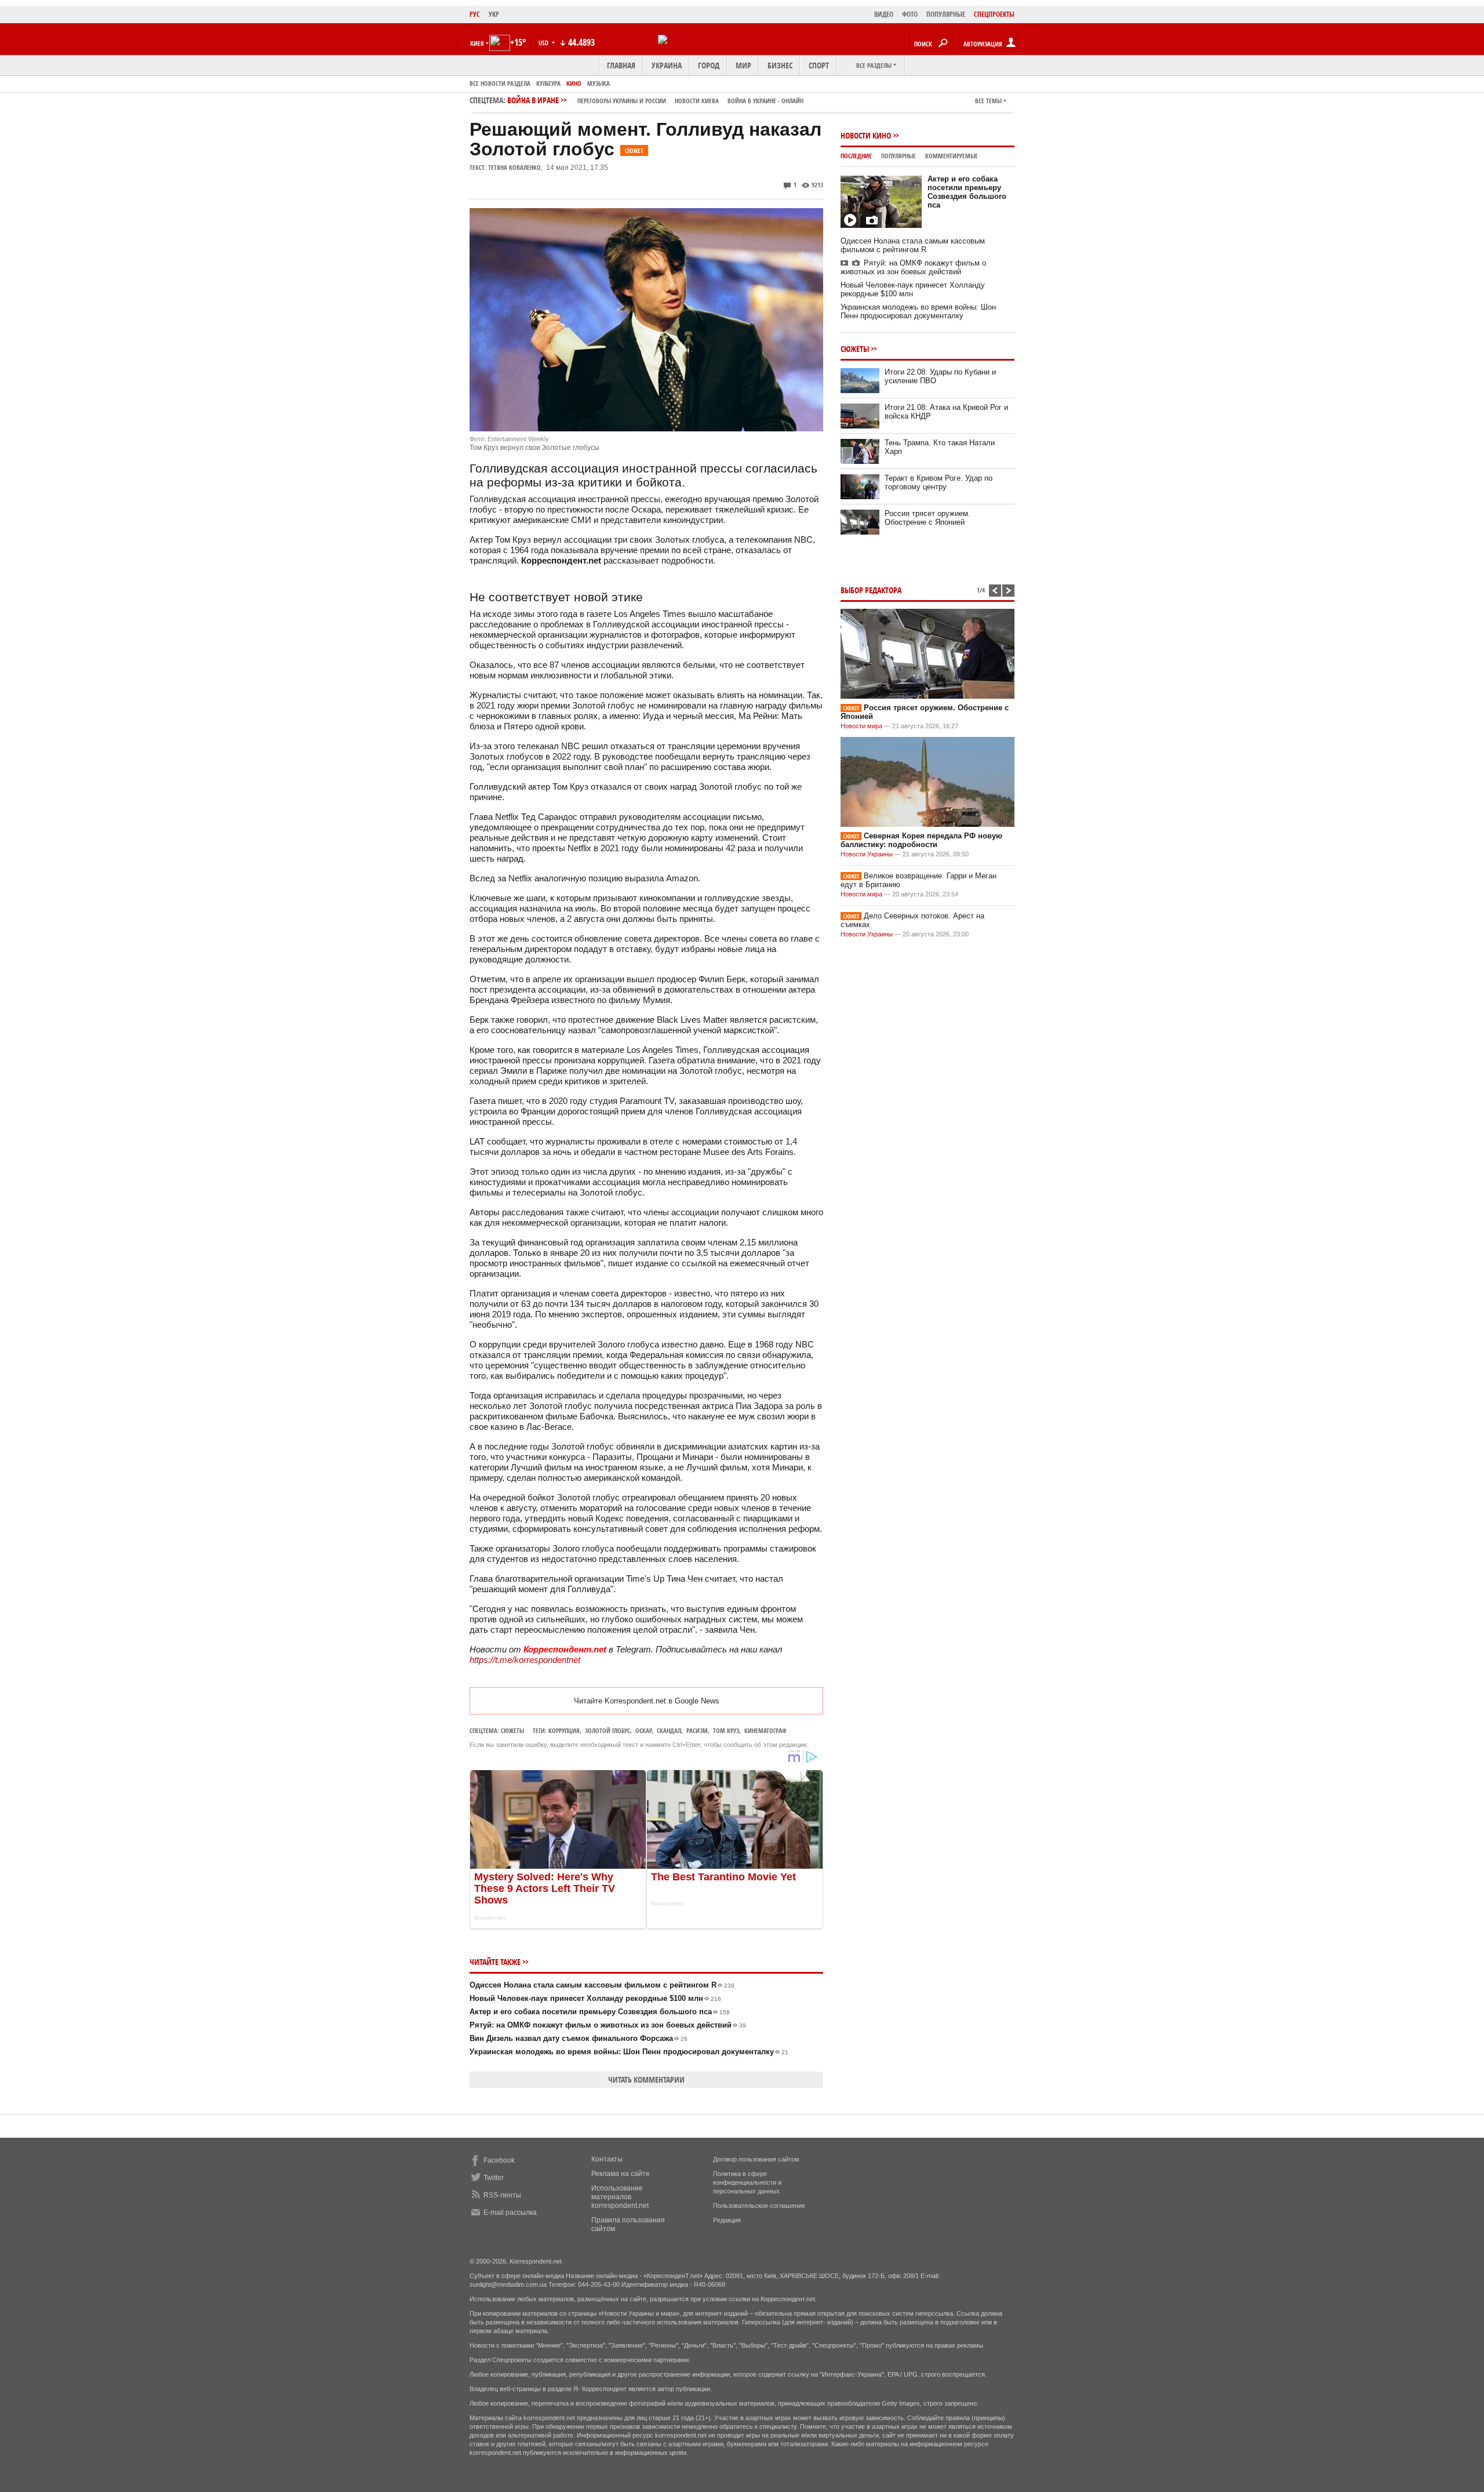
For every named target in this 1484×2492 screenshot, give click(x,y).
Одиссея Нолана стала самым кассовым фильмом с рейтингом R (602, 1985)
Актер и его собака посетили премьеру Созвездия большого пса (600, 2012)
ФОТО (910, 14)
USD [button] (544, 43)
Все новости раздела (500, 83)
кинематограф (765, 1730)
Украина (667, 65)
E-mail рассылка (510, 2213)
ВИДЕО (884, 14)
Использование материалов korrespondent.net (620, 2197)
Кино (574, 83)
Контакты (607, 2159)
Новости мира (861, 726)
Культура (548, 83)
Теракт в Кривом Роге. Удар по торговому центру (939, 482)
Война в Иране (655, 100)
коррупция (564, 1730)
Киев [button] (477, 43)
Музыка (599, 83)
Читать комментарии (646, 2079)
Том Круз (726, 1730)
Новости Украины (867, 854)
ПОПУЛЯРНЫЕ (946, 14)
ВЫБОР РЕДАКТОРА (871, 590)
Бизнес (780, 65)
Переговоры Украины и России (622, 101)
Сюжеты (512, 1730)
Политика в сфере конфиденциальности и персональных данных (747, 2182)
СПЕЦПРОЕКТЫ (994, 14)
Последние (856, 156)
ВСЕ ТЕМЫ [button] (988, 101)
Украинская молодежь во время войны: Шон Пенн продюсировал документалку (629, 2052)
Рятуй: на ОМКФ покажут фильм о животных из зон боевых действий (608, 2025)
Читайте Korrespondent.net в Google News (647, 1701)
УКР (494, 14)
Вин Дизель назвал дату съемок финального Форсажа (579, 2038)
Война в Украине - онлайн (765, 101)
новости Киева (697, 101)
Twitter (494, 2178)
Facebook (499, 2160)
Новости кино (866, 135)
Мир (743, 65)
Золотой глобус (608, 1730)
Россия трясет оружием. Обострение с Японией (927, 518)
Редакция (727, 2220)
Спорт (819, 65)
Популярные (899, 156)
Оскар (643, 1730)
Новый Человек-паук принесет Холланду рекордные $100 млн (595, 1998)
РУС (475, 14)
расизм (697, 1730)
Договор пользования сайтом (756, 2159)
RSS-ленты (502, 2195)
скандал (669, 1730)
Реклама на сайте (621, 2174)
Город (709, 65)
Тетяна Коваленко (514, 167)
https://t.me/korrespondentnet (525, 1660)
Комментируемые (952, 156)
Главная (621, 65)
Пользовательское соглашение (759, 2206)
